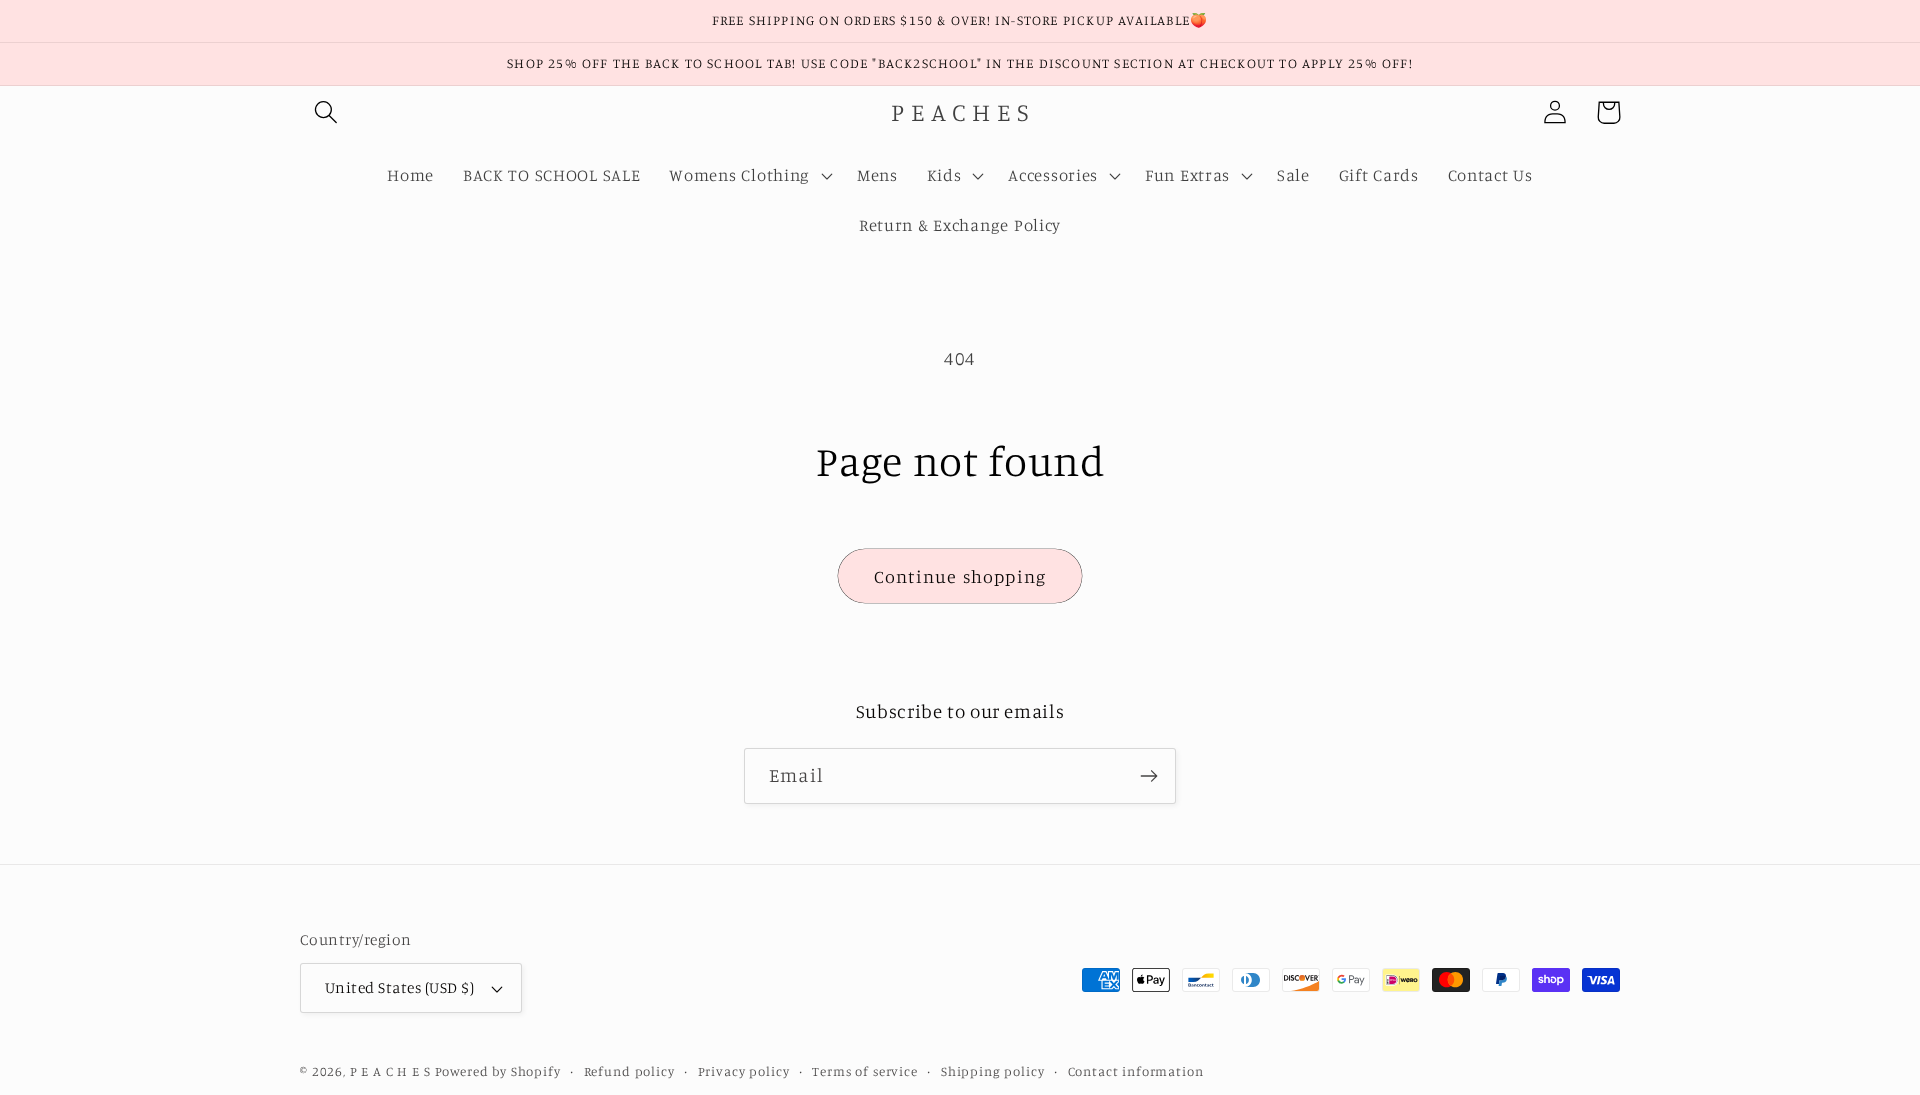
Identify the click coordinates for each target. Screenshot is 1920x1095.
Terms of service (864, 1071)
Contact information (1136, 1071)
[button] (326, 112)
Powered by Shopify (498, 1071)
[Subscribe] (1148, 776)
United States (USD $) (399, 987)
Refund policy (629, 1071)
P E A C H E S (390, 1071)
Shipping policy (993, 1071)
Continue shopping (960, 576)
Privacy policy (744, 1071)
